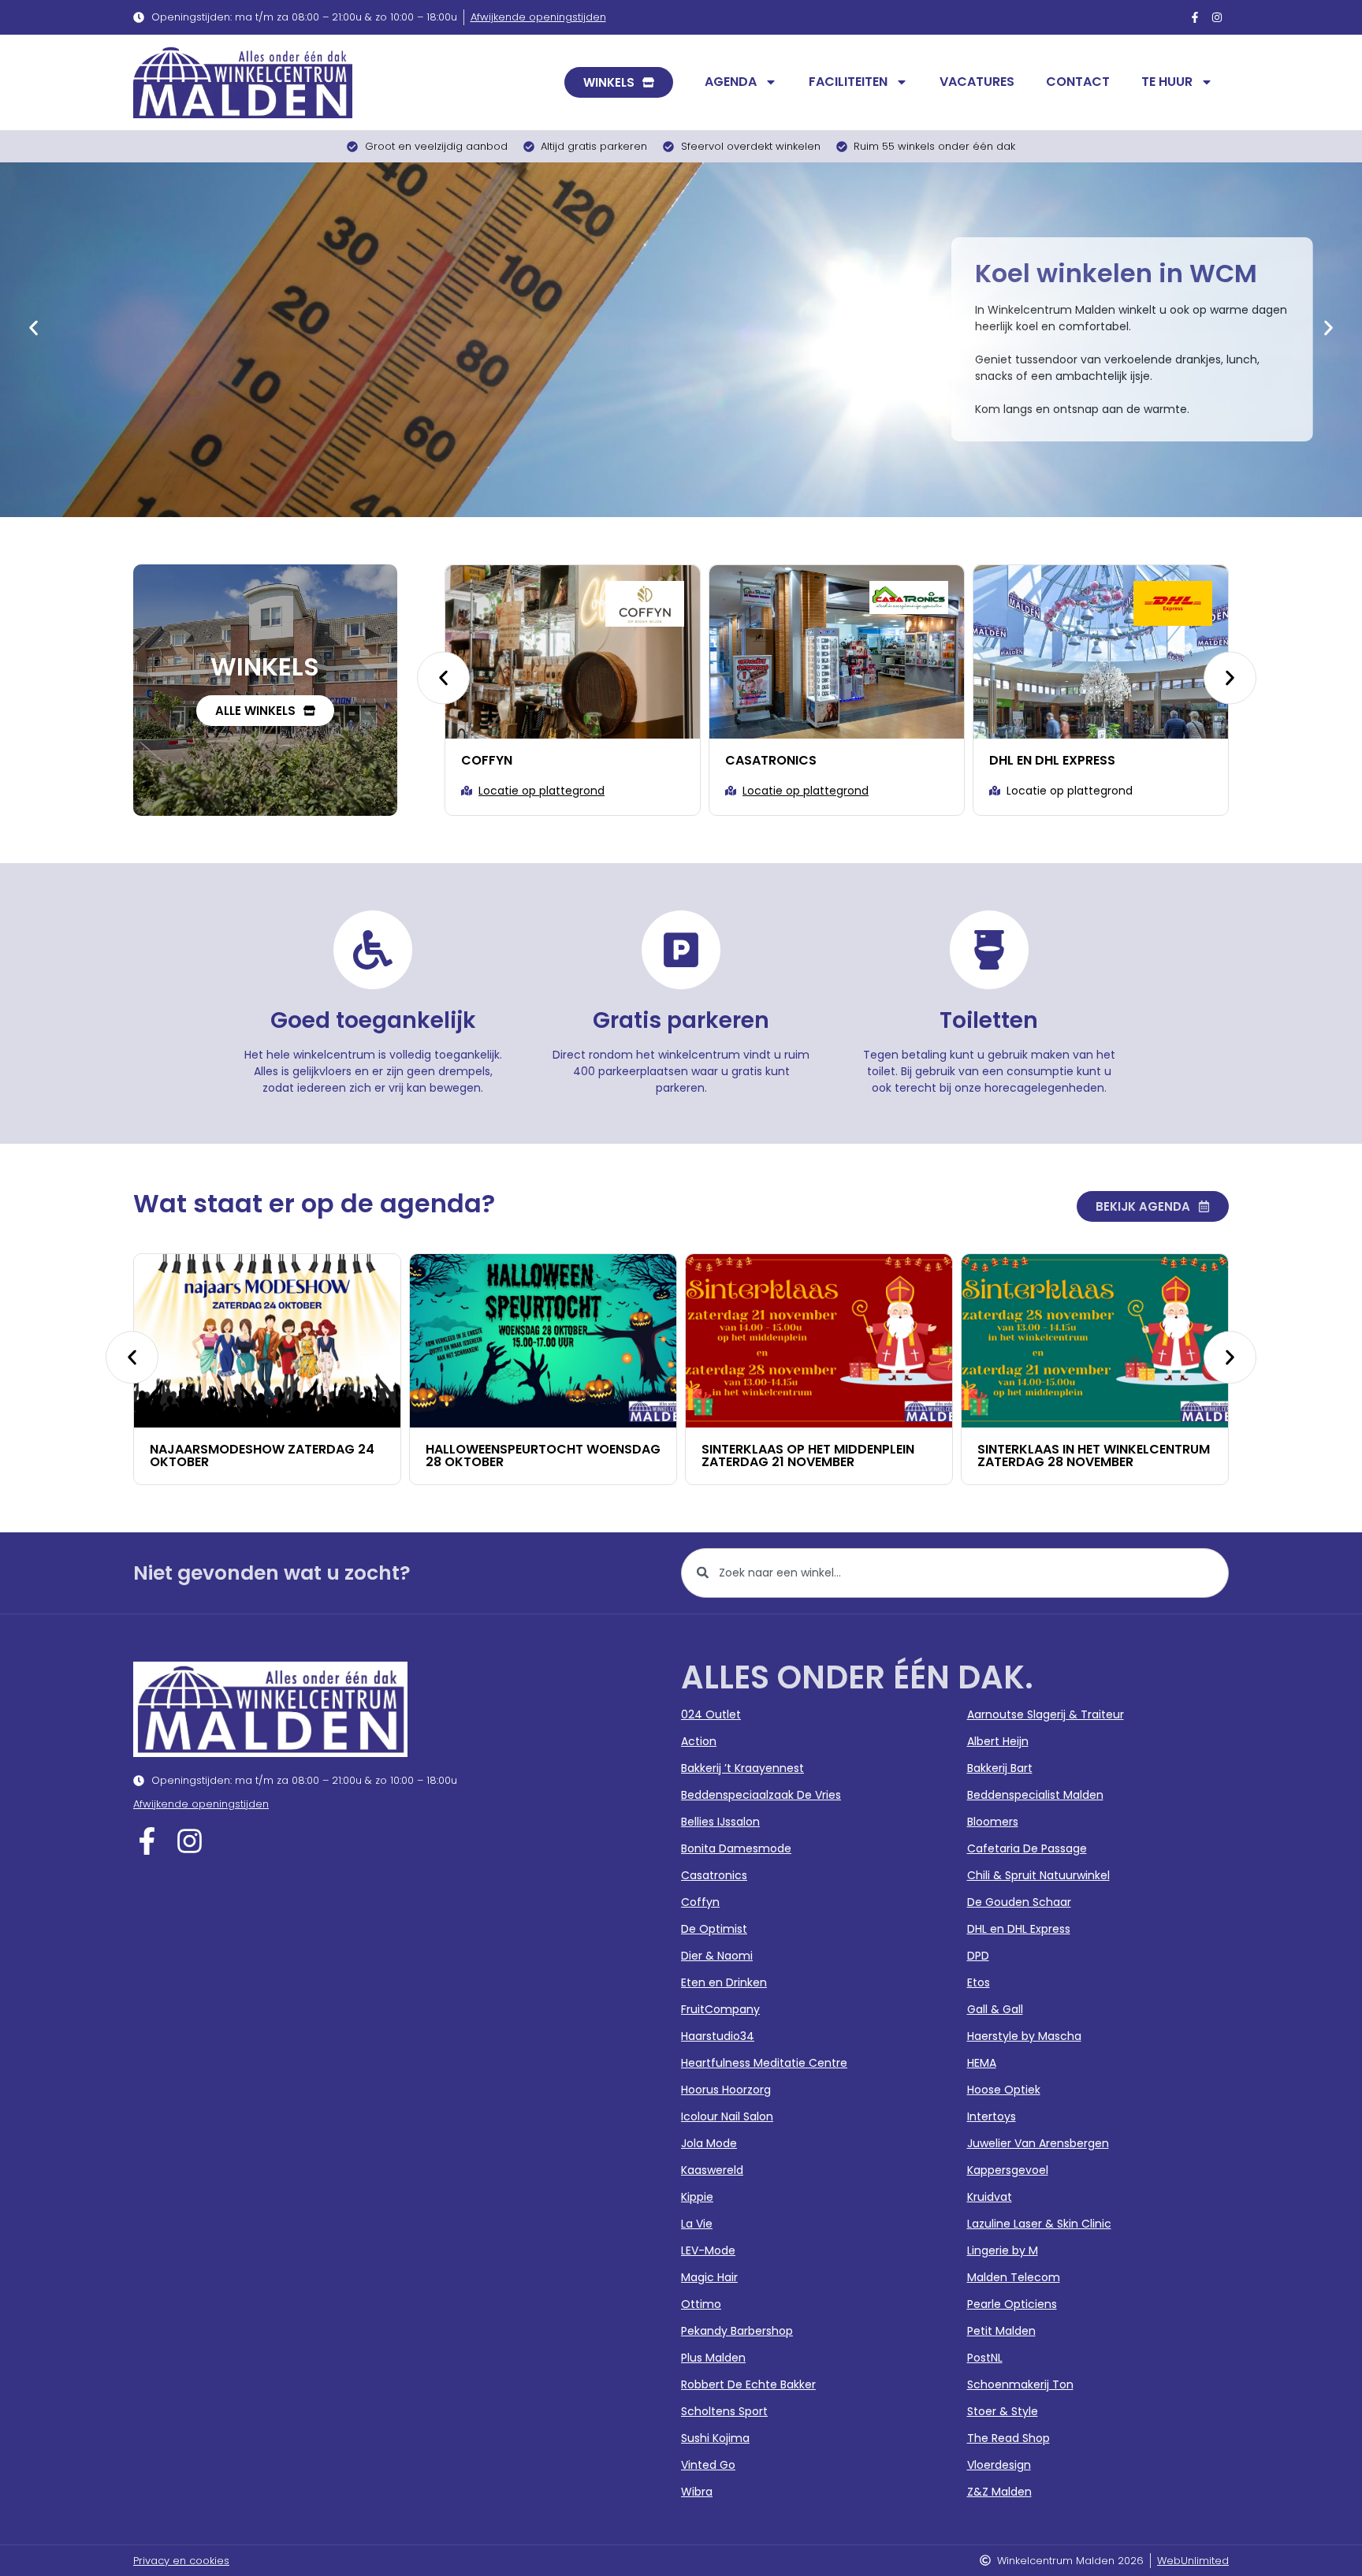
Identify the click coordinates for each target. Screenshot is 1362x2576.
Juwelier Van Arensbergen (1038, 2143)
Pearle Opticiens (1012, 2304)
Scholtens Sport (724, 2411)
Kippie (697, 2197)
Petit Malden (1001, 2331)
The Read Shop (1008, 2438)
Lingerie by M (1003, 2250)
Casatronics (513, 760)
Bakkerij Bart (1000, 1768)
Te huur (1167, 82)
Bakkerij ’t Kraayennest (742, 1768)
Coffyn (700, 1902)
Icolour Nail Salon (727, 2116)
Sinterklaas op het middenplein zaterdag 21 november (553, 1456)
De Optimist (714, 1929)
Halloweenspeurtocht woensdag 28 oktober (288, 1456)
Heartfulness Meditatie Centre (764, 2063)
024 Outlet (711, 1714)
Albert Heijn (998, 1741)
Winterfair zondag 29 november (1108, 1449)
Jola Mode (709, 2143)
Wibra (697, 2492)
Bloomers (993, 1822)
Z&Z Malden (999, 2492)
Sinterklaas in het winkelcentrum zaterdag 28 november (838, 1456)
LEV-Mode (708, 2250)
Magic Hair (709, 2277)
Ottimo (701, 2304)
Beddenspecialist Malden (1035, 1795)
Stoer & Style (1003, 2411)
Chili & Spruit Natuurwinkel (1038, 1875)
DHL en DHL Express (794, 760)
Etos (979, 1982)
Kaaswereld (712, 2170)
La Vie (697, 2224)
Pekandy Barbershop (737, 2331)
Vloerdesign (999, 2465)
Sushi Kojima (715, 2438)
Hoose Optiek (1004, 2090)
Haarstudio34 (718, 2036)
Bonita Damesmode (736, 1848)
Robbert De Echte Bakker (748, 2384)
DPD (978, 1956)
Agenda (731, 82)
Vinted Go (708, 2465)
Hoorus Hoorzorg (726, 2090)
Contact (1078, 82)
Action (699, 1741)
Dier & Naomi (1038, 760)
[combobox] (955, 1573)
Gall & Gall (995, 2009)
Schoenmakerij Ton (1020, 2384)
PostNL (985, 2358)
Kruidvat (990, 2197)
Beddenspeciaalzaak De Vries (761, 1795)
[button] (33, 328)
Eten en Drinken (724, 1982)
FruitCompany (720, 2009)
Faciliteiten (848, 82)
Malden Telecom (1014, 2277)
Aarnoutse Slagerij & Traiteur (1046, 1714)
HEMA (982, 2063)
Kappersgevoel (1008, 2170)
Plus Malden (713, 2358)
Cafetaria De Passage (1027, 1848)
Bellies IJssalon (720, 1822)
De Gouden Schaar (1019, 1902)
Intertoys (992, 2116)
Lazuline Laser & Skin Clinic (1039, 2224)
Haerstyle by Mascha (1024, 2036)
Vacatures (977, 82)
